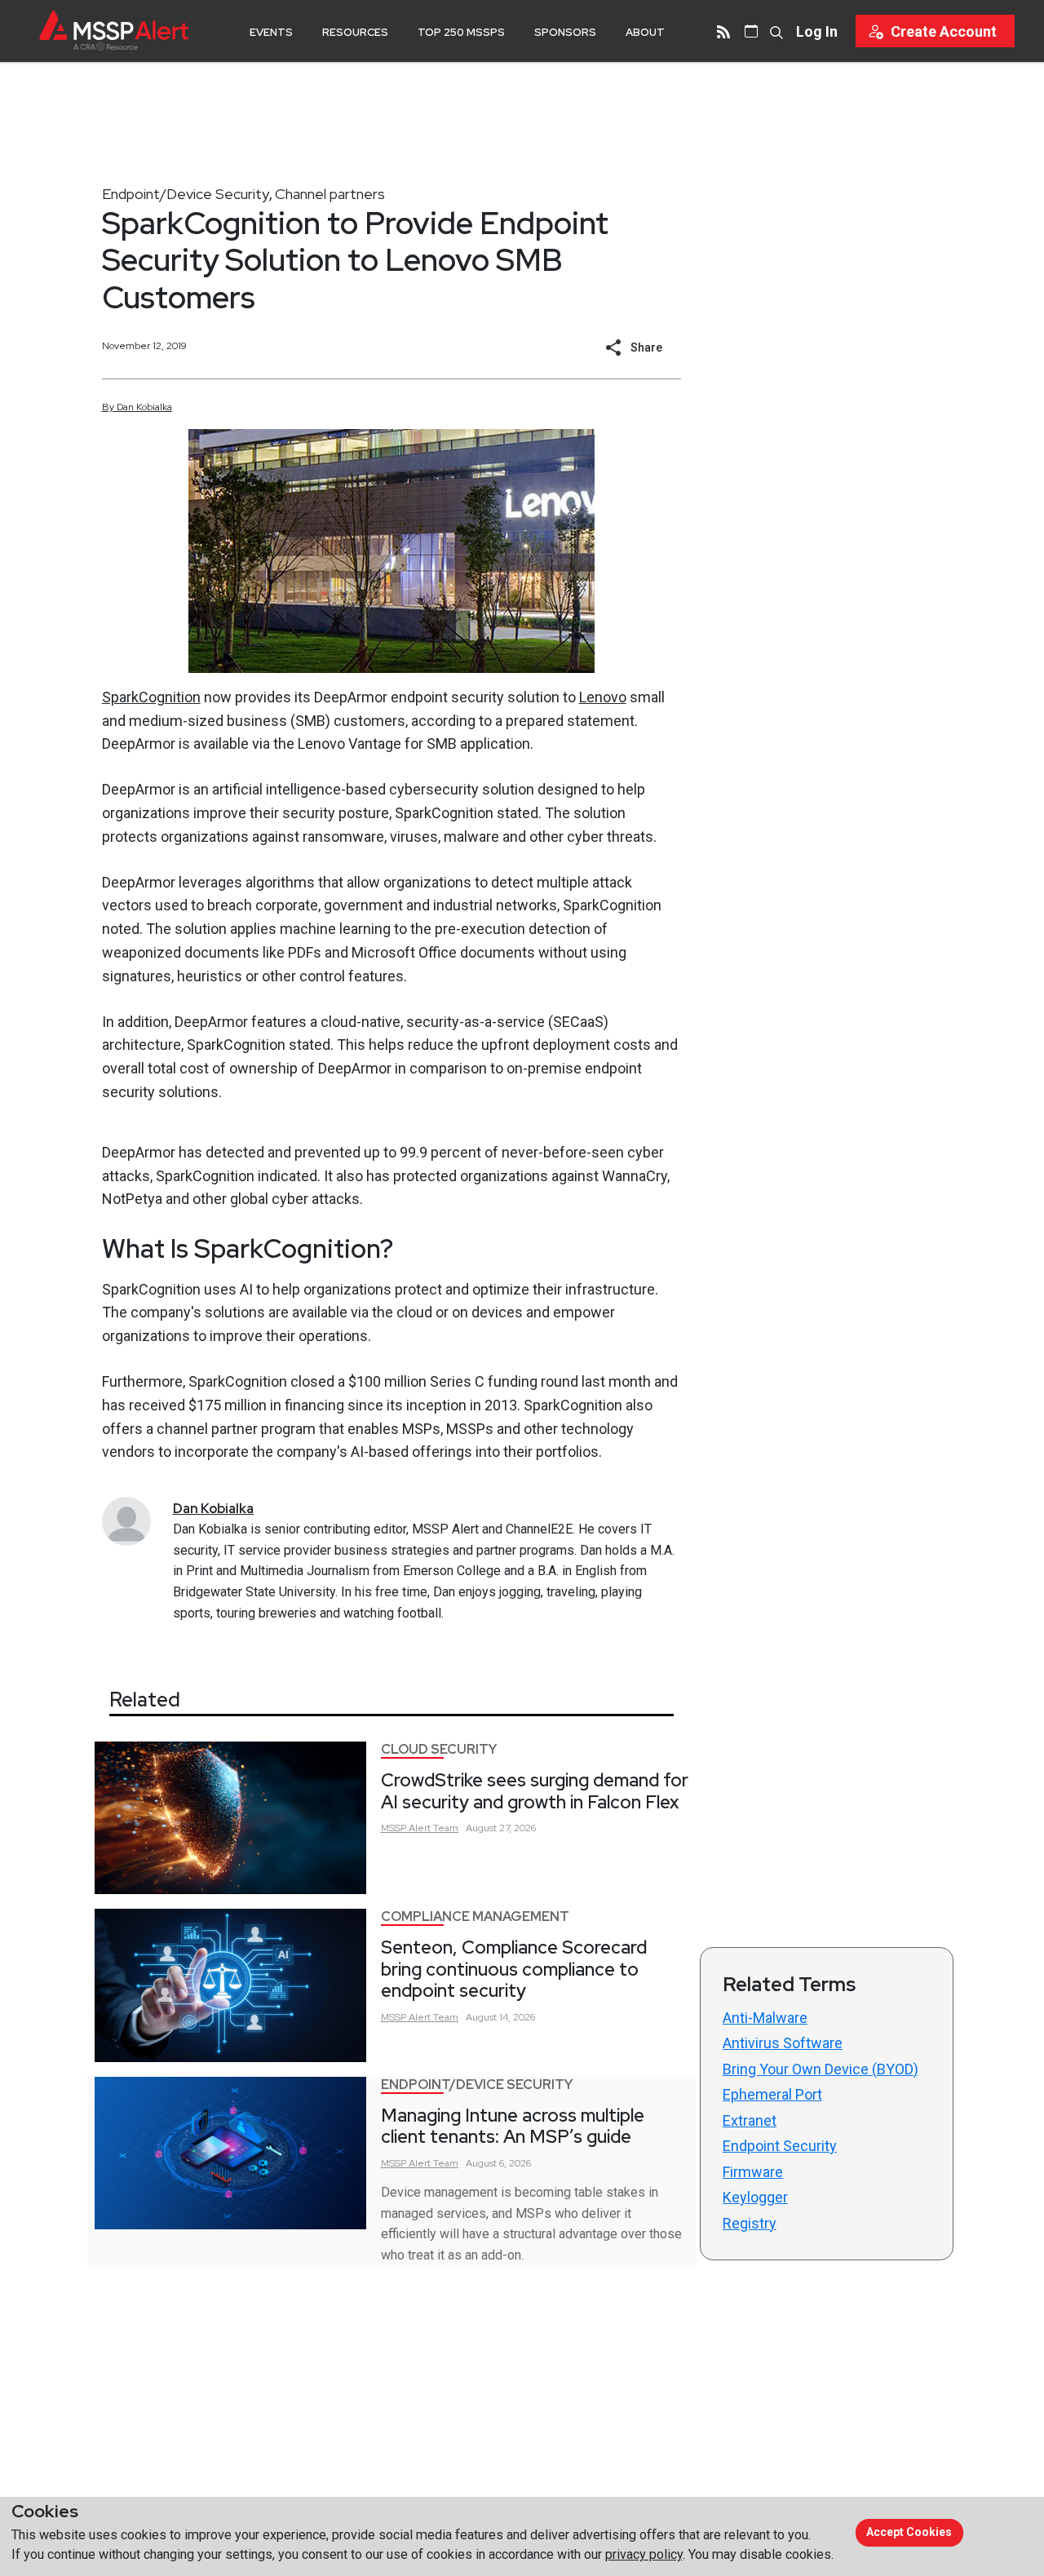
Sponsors (565, 32)
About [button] (645, 32)
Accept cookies (909, 2532)
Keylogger (755, 2197)
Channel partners (330, 194)
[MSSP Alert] (114, 31)
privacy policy (644, 2554)
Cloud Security (439, 1749)
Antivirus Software (783, 2043)
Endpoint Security (780, 2146)
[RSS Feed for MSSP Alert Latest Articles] (723, 31)
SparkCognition (151, 697)
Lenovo (603, 697)
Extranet (750, 2120)
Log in (817, 31)
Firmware (753, 2172)
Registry (750, 2223)
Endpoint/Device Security (186, 194)
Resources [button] (355, 32)
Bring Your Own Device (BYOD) (821, 2069)
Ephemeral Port (772, 2094)
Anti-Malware (765, 2018)
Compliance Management (475, 1917)
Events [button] (271, 32)
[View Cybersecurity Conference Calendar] (751, 31)
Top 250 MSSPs (461, 32)
